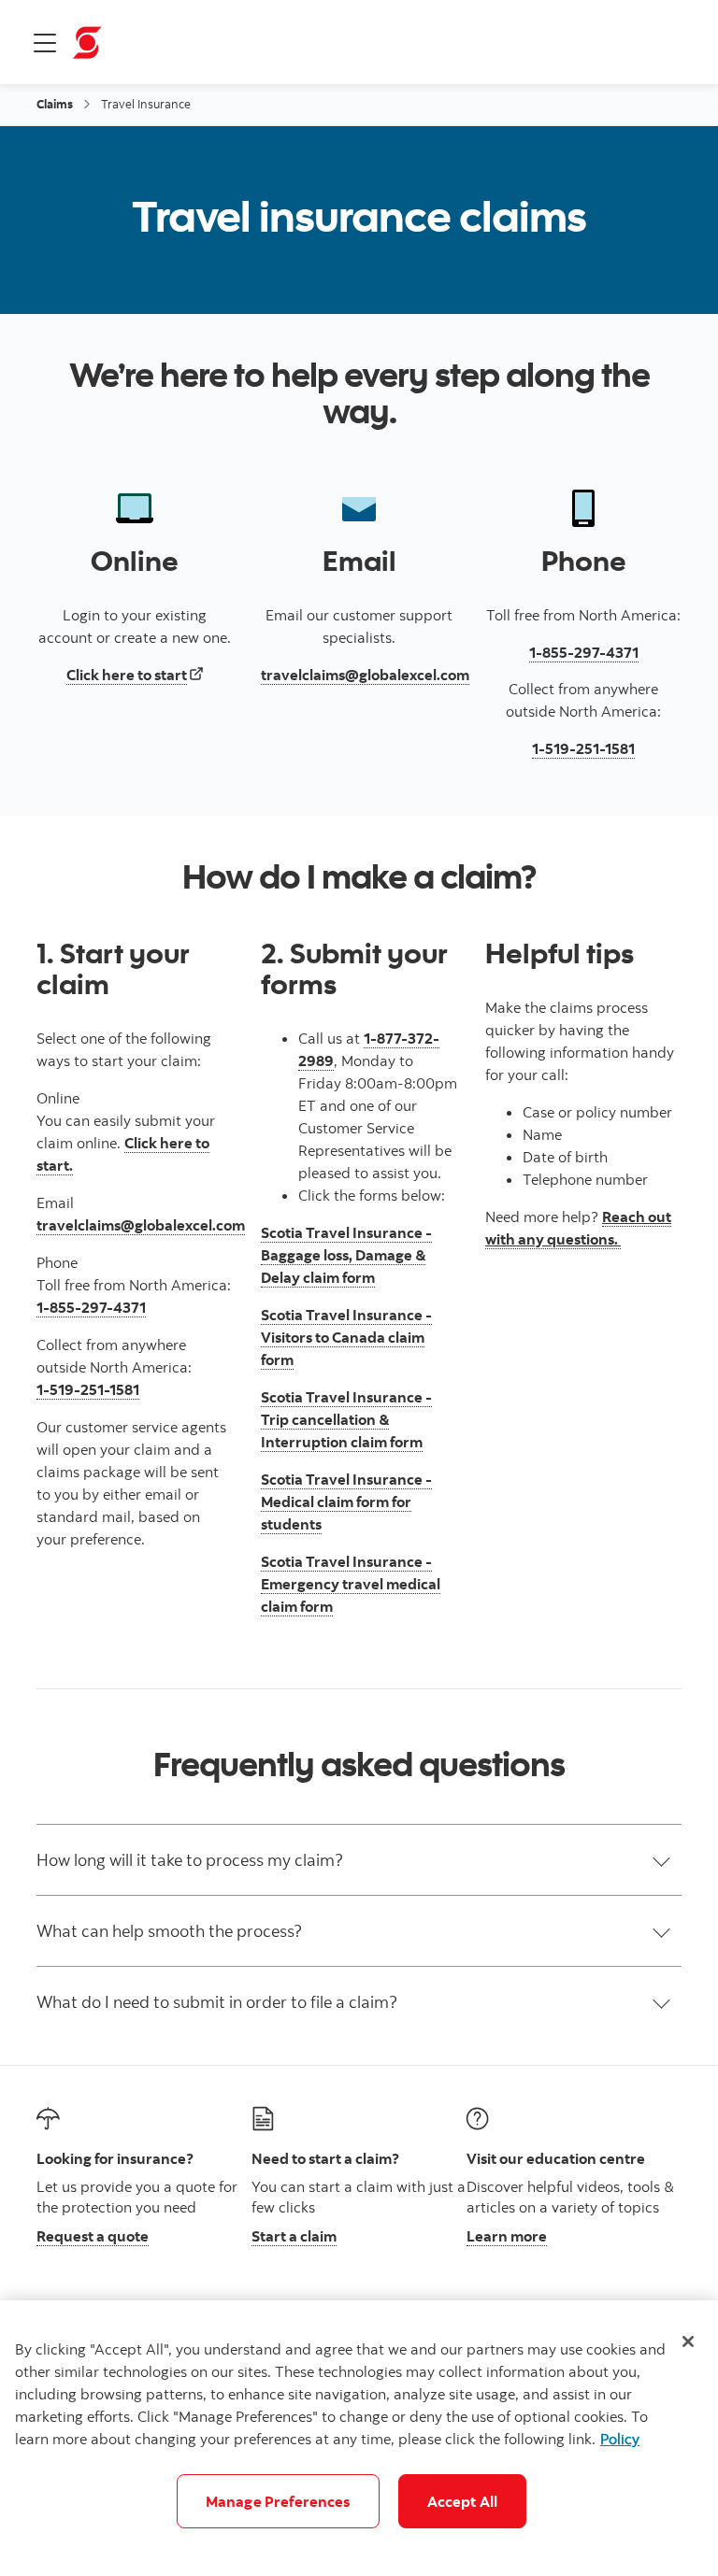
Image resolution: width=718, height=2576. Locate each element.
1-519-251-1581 (88, 1389)
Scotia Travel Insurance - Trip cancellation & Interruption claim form (346, 1419)
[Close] (688, 2341)
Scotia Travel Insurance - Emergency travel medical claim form (351, 1584)
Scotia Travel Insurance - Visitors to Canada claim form (346, 1337)
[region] (359, 2438)
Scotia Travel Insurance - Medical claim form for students (346, 1501)
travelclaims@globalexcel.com (141, 1225)
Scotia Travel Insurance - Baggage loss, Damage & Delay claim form (346, 1255)
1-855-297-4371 (91, 1307)
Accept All (463, 2501)
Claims (55, 104)
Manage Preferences (278, 2501)
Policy (620, 2439)
